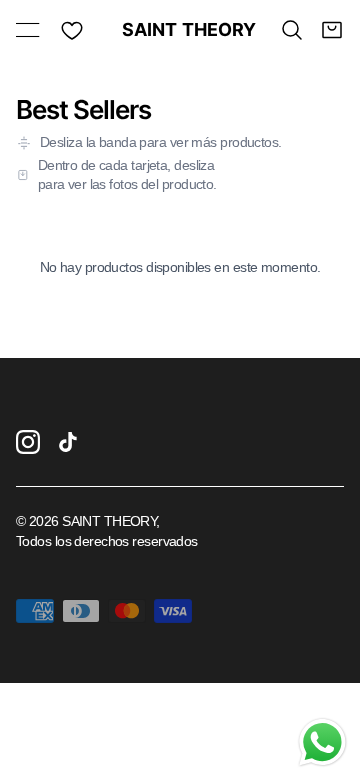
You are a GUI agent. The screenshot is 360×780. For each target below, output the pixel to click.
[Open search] (292, 30)
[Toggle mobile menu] (28, 30)
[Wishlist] (72, 30)
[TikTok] (68, 442)
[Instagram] (28, 442)
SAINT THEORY (180, 30)
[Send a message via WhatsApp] (322, 742)
